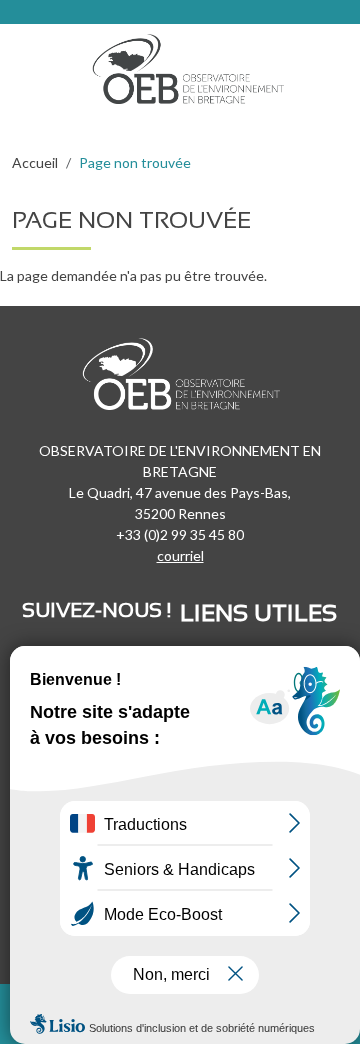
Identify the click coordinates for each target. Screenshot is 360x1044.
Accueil (35, 162)
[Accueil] (195, 64)
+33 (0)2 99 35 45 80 (180, 534)
